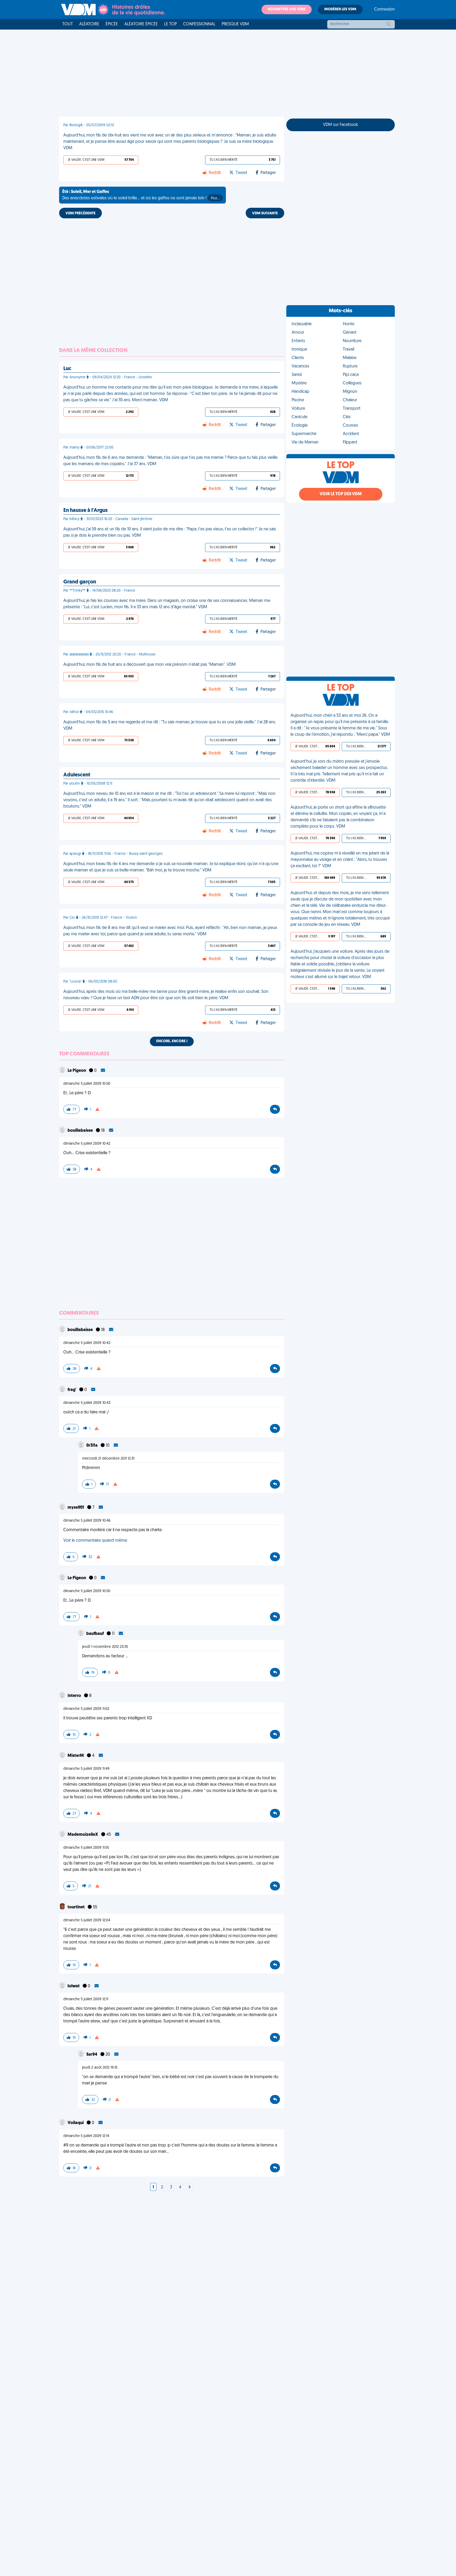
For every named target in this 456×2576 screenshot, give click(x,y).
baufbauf (95, 1634)
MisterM (76, 1756)
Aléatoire (89, 24)
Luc (67, 369)
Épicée (112, 24)
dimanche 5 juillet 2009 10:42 (87, 1144)
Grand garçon (80, 582)
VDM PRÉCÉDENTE (80, 213)
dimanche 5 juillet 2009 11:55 (86, 1848)
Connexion (384, 10)
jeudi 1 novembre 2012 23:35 (105, 1647)
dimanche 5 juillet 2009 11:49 (86, 1769)
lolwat (74, 1986)
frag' (72, 1390)
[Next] (189, 2187)
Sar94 (92, 2055)
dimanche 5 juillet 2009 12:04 (87, 1920)
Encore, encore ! (172, 1041)
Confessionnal (199, 24)
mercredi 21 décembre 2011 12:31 (108, 1459)
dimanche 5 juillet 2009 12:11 (86, 1999)
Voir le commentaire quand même (95, 1541)
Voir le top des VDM (341, 494)
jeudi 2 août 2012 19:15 (100, 2068)
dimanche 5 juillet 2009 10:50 (87, 1084)
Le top (170, 24)
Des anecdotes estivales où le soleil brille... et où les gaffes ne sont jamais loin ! (141, 195)
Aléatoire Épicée (141, 24)
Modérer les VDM (340, 9)
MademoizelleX (83, 1835)
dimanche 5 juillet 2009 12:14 (86, 2136)
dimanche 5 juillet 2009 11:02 (86, 1709)
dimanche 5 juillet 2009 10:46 (87, 1521)
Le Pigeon (77, 1071)
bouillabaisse (81, 1131)
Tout (68, 24)
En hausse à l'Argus (85, 511)
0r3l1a (92, 1446)
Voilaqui (76, 2123)
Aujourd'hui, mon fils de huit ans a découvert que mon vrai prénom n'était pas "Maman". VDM (149, 665)
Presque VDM (235, 24)
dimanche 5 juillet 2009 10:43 (87, 1403)
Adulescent (77, 775)
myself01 (76, 1508)
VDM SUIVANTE (265, 213)
